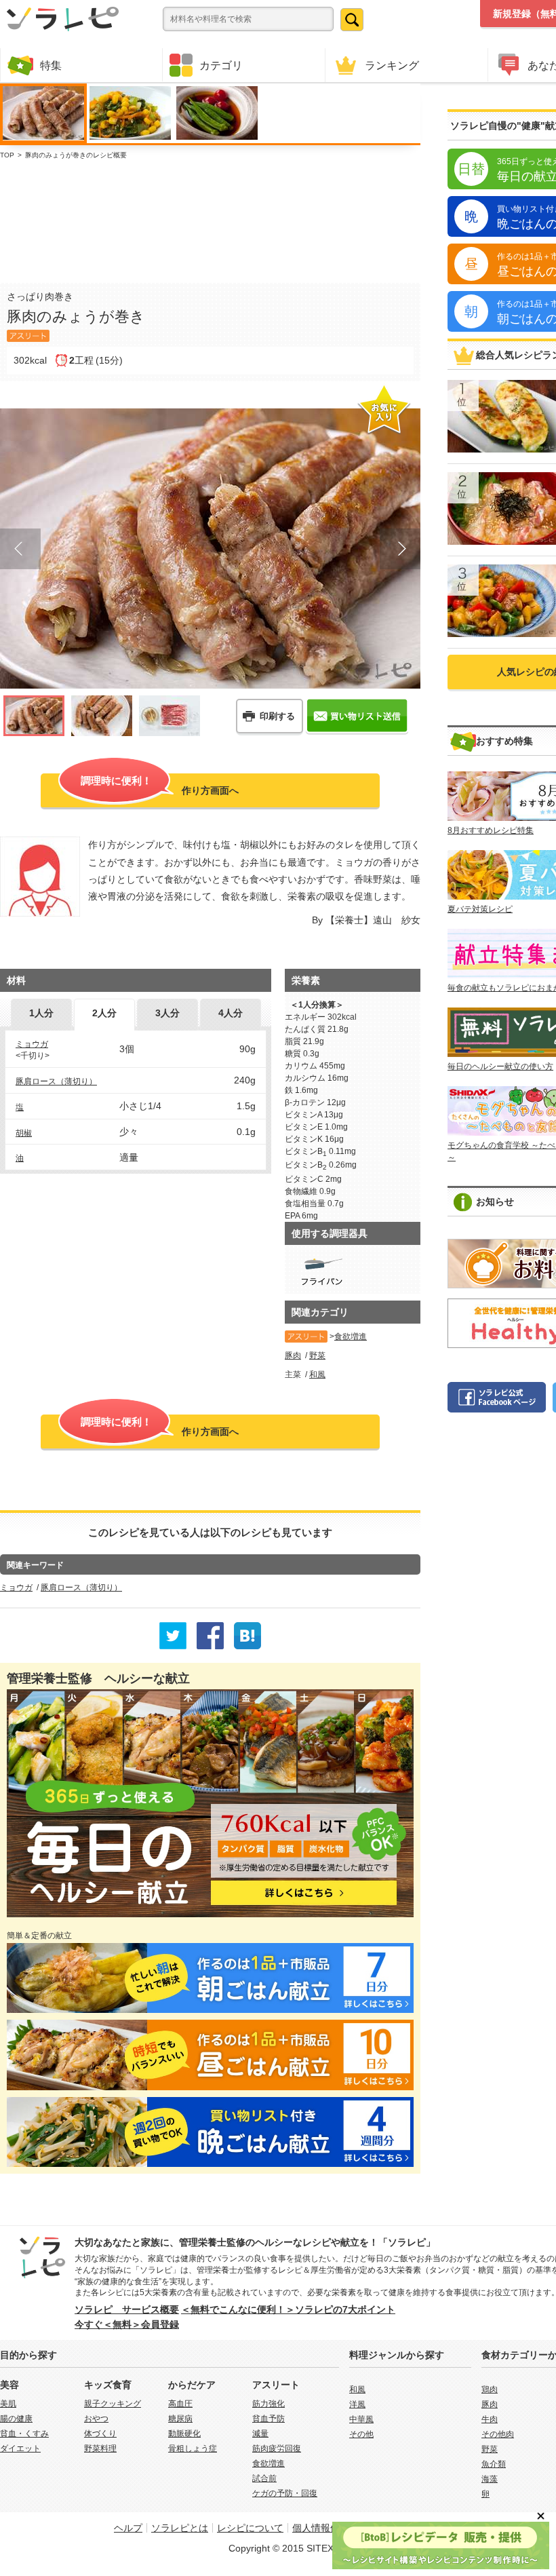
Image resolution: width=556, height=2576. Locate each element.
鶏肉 (490, 2389)
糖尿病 (180, 2419)
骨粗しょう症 (193, 2448)
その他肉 (498, 2434)
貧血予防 (269, 2419)
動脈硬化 (184, 2434)
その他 (361, 2434)
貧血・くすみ (24, 2434)
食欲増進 (351, 1337)
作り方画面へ (160, 785)
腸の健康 (16, 2419)
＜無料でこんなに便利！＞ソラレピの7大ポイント (288, 2309)
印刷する (277, 716)
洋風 (357, 2404)
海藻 (490, 2479)
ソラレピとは (180, 2528)
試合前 (264, 2478)
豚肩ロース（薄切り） (56, 1081)
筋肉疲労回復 (277, 2448)
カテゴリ (221, 65)
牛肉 (490, 2419)
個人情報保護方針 (330, 2528)
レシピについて (250, 2528)
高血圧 (180, 2404)
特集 (51, 65)
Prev (20, 549)
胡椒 (24, 1133)
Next (400, 549)
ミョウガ (32, 1044)
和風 (317, 1374)
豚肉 (293, 1356)
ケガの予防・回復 (285, 2493)
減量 (260, 2434)
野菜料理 (100, 2448)
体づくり (100, 2434)
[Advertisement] (210, 218)
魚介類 (494, 2464)
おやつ (96, 2419)
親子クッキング (113, 2404)
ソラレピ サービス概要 (127, 2309)
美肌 (8, 2404)
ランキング (392, 65)
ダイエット (20, 2448)
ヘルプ (128, 2528)
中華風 (361, 2419)
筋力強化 (269, 2404)
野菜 (317, 1356)
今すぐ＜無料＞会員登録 (127, 2324)
